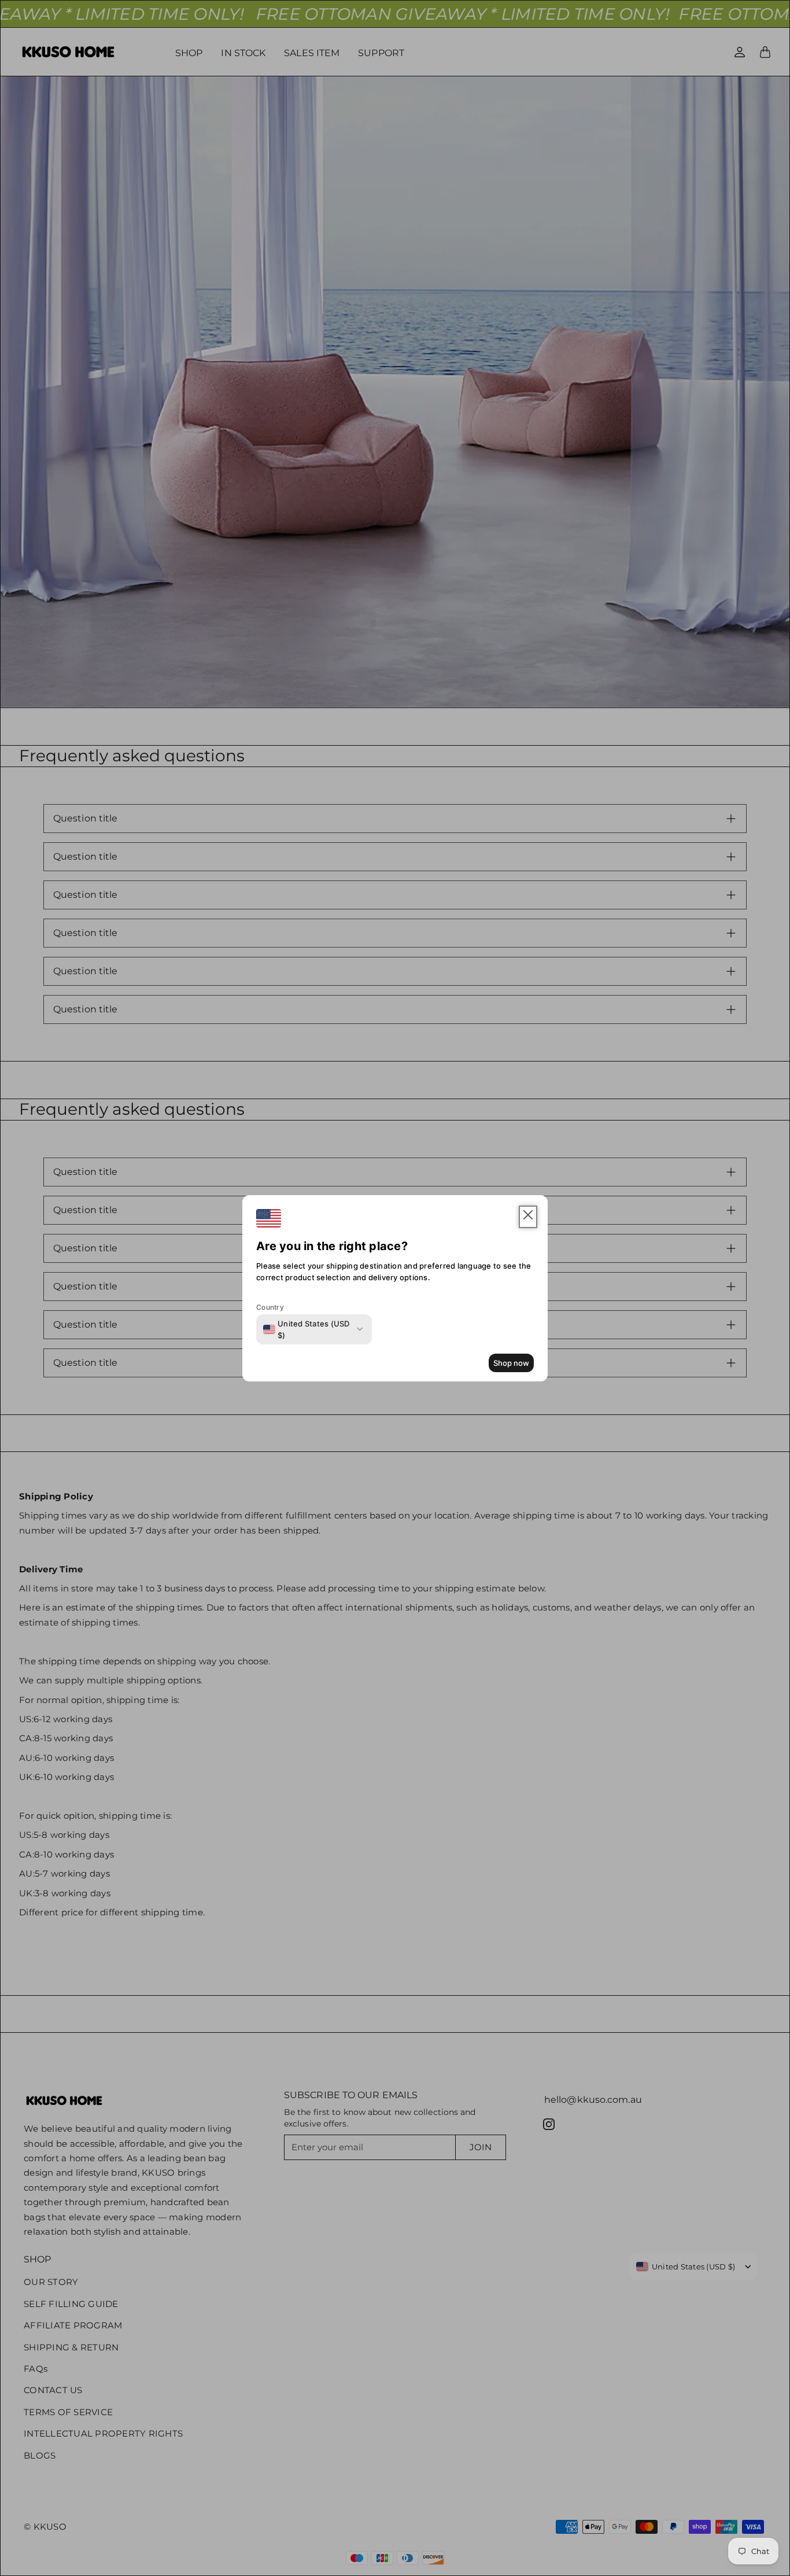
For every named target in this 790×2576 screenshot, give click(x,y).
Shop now (511, 1363)
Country (270, 1307)
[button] (528, 1217)
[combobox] (308, 1329)
